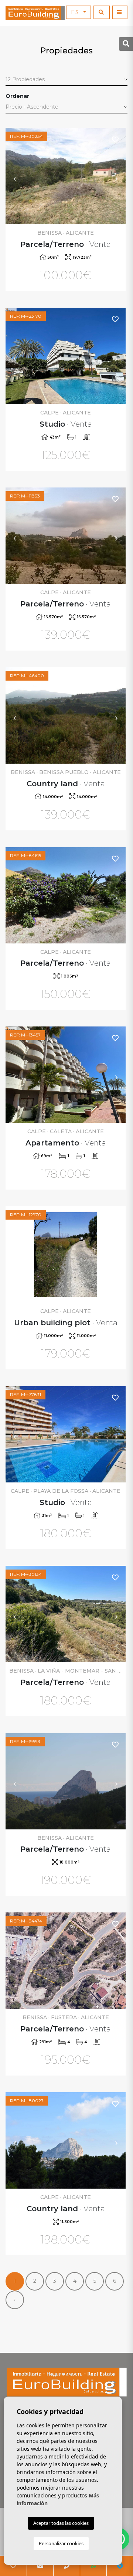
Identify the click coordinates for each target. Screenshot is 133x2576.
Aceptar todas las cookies (61, 2523)
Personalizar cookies (61, 2543)
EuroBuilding (35, 13)
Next (116, 176)
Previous (15, 176)
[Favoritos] (116, 139)
